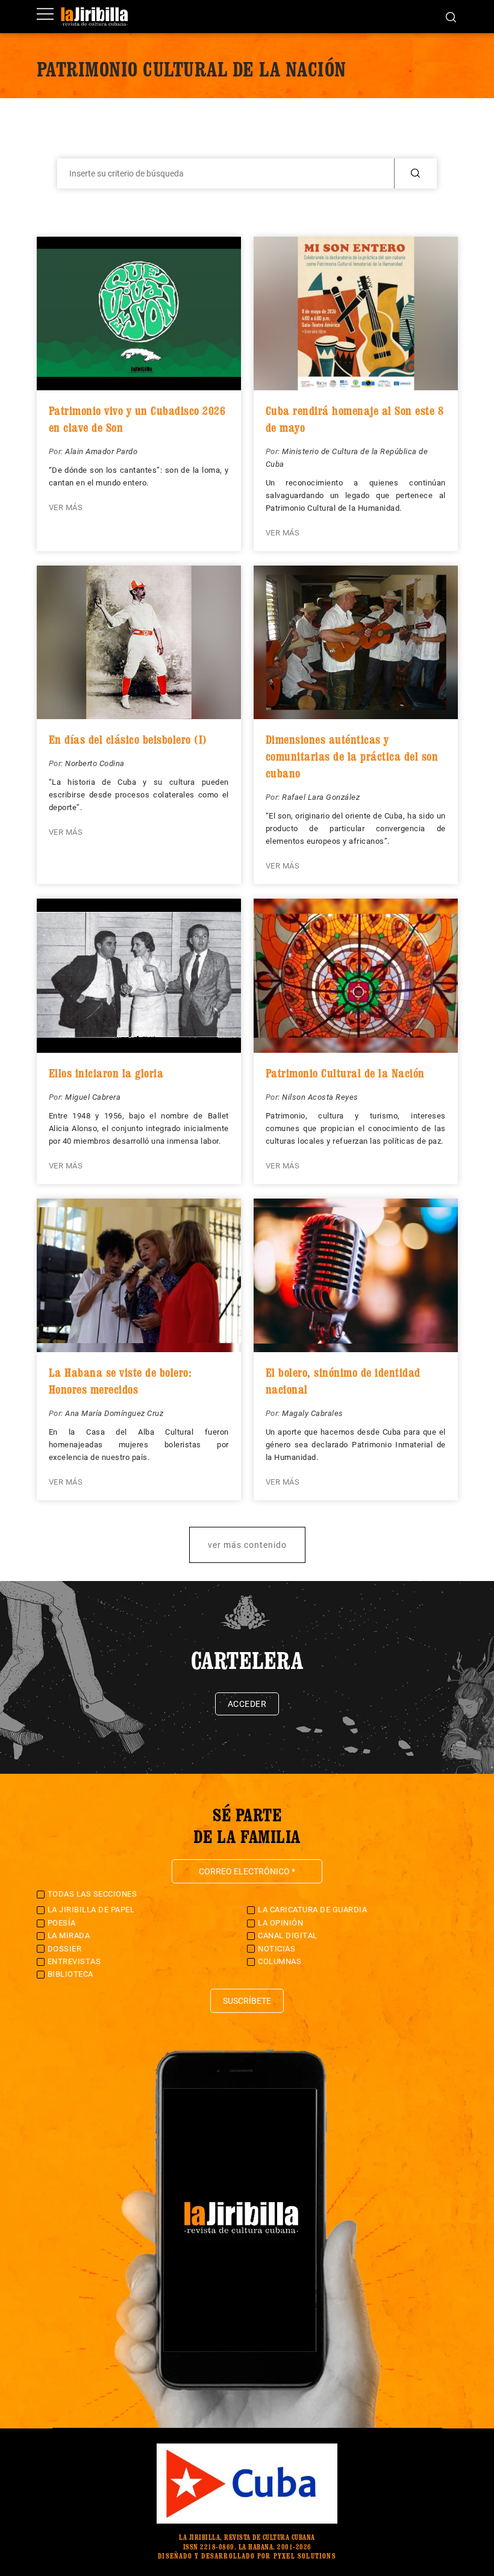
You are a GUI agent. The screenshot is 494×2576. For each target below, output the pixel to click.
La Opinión (280, 1923)
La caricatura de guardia (312, 1910)
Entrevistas (74, 1961)
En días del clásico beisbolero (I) (128, 740)
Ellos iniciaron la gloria (106, 1073)
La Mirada (69, 1935)
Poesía (62, 1923)
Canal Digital (288, 1935)
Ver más (66, 507)
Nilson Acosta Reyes (320, 1097)
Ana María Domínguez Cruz (114, 1413)
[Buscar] (451, 16)
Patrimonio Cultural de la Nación (345, 1073)
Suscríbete (247, 2001)
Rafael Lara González (321, 797)
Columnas (280, 1961)
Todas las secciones (92, 1894)
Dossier (65, 1949)
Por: (57, 451)
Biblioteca (70, 1974)
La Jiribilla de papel (91, 1910)
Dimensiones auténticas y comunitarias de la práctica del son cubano (352, 756)
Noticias (277, 1949)
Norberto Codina (95, 763)
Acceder (247, 1704)
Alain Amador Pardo (101, 451)
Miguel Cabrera (93, 1097)
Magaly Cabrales (313, 1413)
